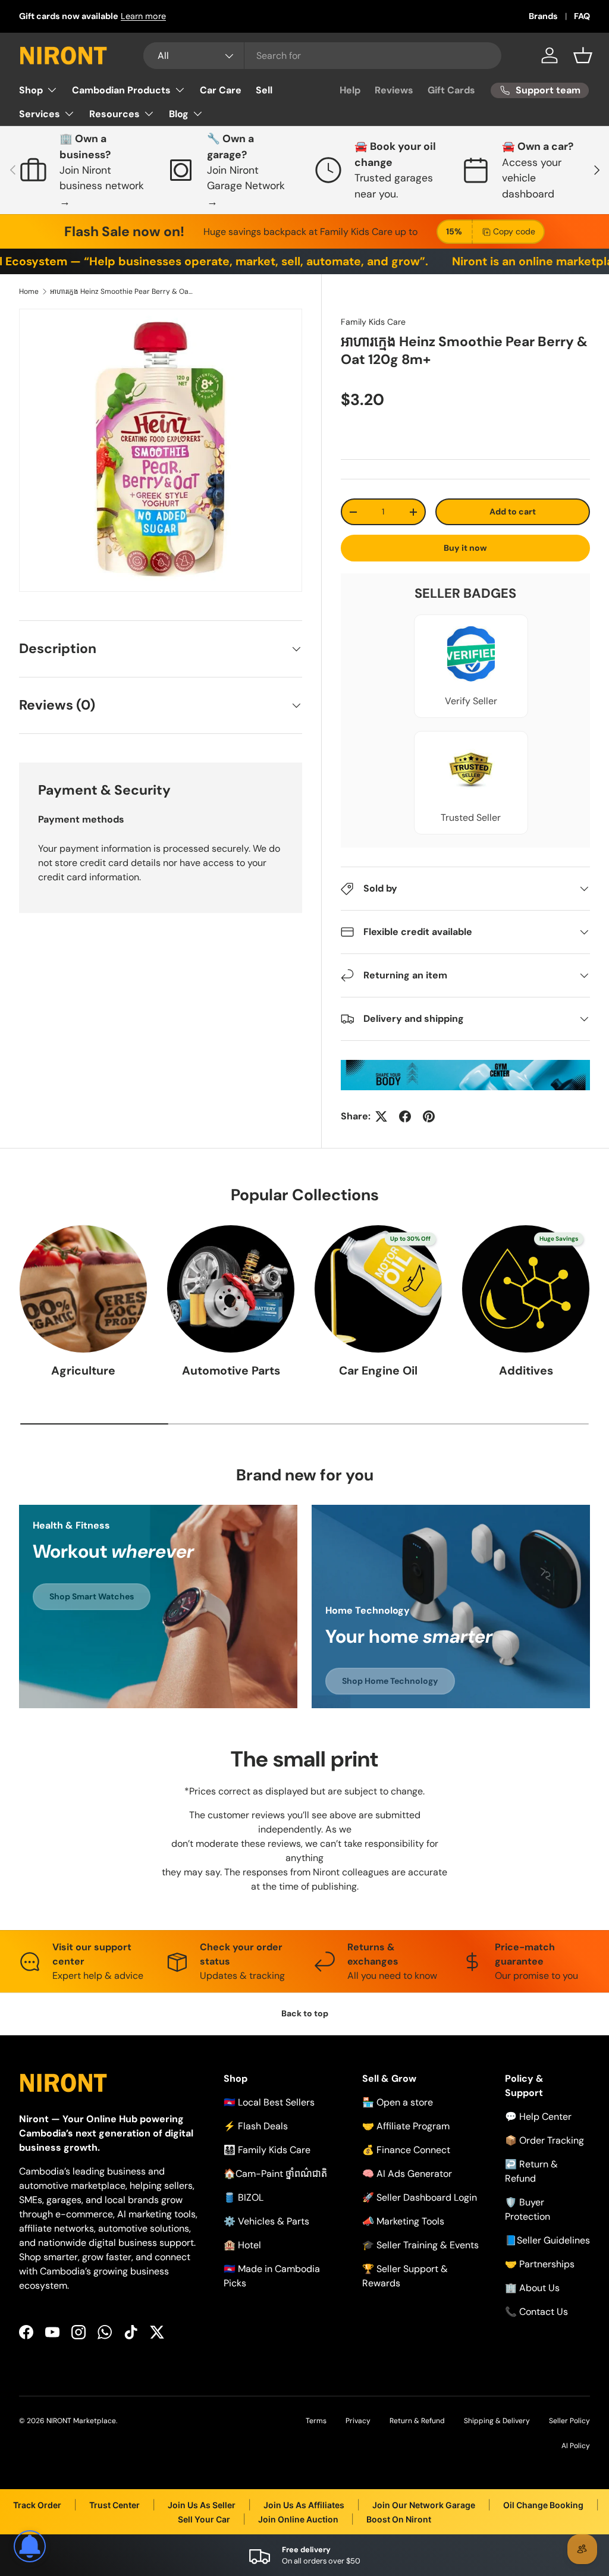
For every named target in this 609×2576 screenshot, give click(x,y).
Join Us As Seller (202, 2505)
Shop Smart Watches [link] (92, 1596)
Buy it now (465, 548)
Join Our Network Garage (424, 2505)
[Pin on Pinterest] (429, 1116)
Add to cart (513, 512)
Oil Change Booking (543, 2505)
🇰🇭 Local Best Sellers (269, 2102)
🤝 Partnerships (540, 2264)
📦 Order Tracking (544, 2140)
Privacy (358, 2421)
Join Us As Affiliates (304, 2505)
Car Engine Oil (378, 1371)
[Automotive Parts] (231, 1289)
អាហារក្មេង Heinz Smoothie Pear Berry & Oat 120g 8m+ (121, 291)
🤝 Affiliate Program (406, 2126)
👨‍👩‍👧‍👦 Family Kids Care (267, 2150)
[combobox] (323, 56)
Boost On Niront (399, 2519)
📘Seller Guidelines (547, 2240)
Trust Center (114, 2505)
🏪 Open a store (398, 2102)
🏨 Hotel (242, 2245)
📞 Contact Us (536, 2312)
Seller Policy (569, 2421)
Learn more (143, 16)
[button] (583, 55)
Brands (543, 16)
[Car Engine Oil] (378, 1289)
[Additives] (526, 1289)
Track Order (37, 2505)
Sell (264, 90)
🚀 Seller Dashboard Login (420, 2197)
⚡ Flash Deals (256, 2126)
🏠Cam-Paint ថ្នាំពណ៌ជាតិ (275, 2174)
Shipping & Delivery (497, 2421)
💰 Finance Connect (406, 2150)
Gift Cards (451, 90)
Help (350, 90)
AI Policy (576, 2446)
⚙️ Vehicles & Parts (266, 2221)
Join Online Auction (298, 2519)
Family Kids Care (373, 322)
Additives (526, 1371)
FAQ (582, 16)
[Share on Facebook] (405, 1116)
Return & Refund (417, 2421)
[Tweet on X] (381, 1116)
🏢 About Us (532, 2288)
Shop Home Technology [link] (390, 1681)
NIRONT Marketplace (81, 2421)
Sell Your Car (204, 2519)
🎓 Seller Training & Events (420, 2245)
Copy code (514, 231)
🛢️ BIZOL (244, 2197)
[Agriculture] (83, 1289)
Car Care (221, 90)
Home (29, 291)
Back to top (305, 2013)
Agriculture (83, 1371)
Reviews (394, 90)
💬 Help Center (538, 2117)
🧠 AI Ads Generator (407, 2174)
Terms (316, 2421)
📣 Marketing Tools (403, 2221)
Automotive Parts (231, 1371)
